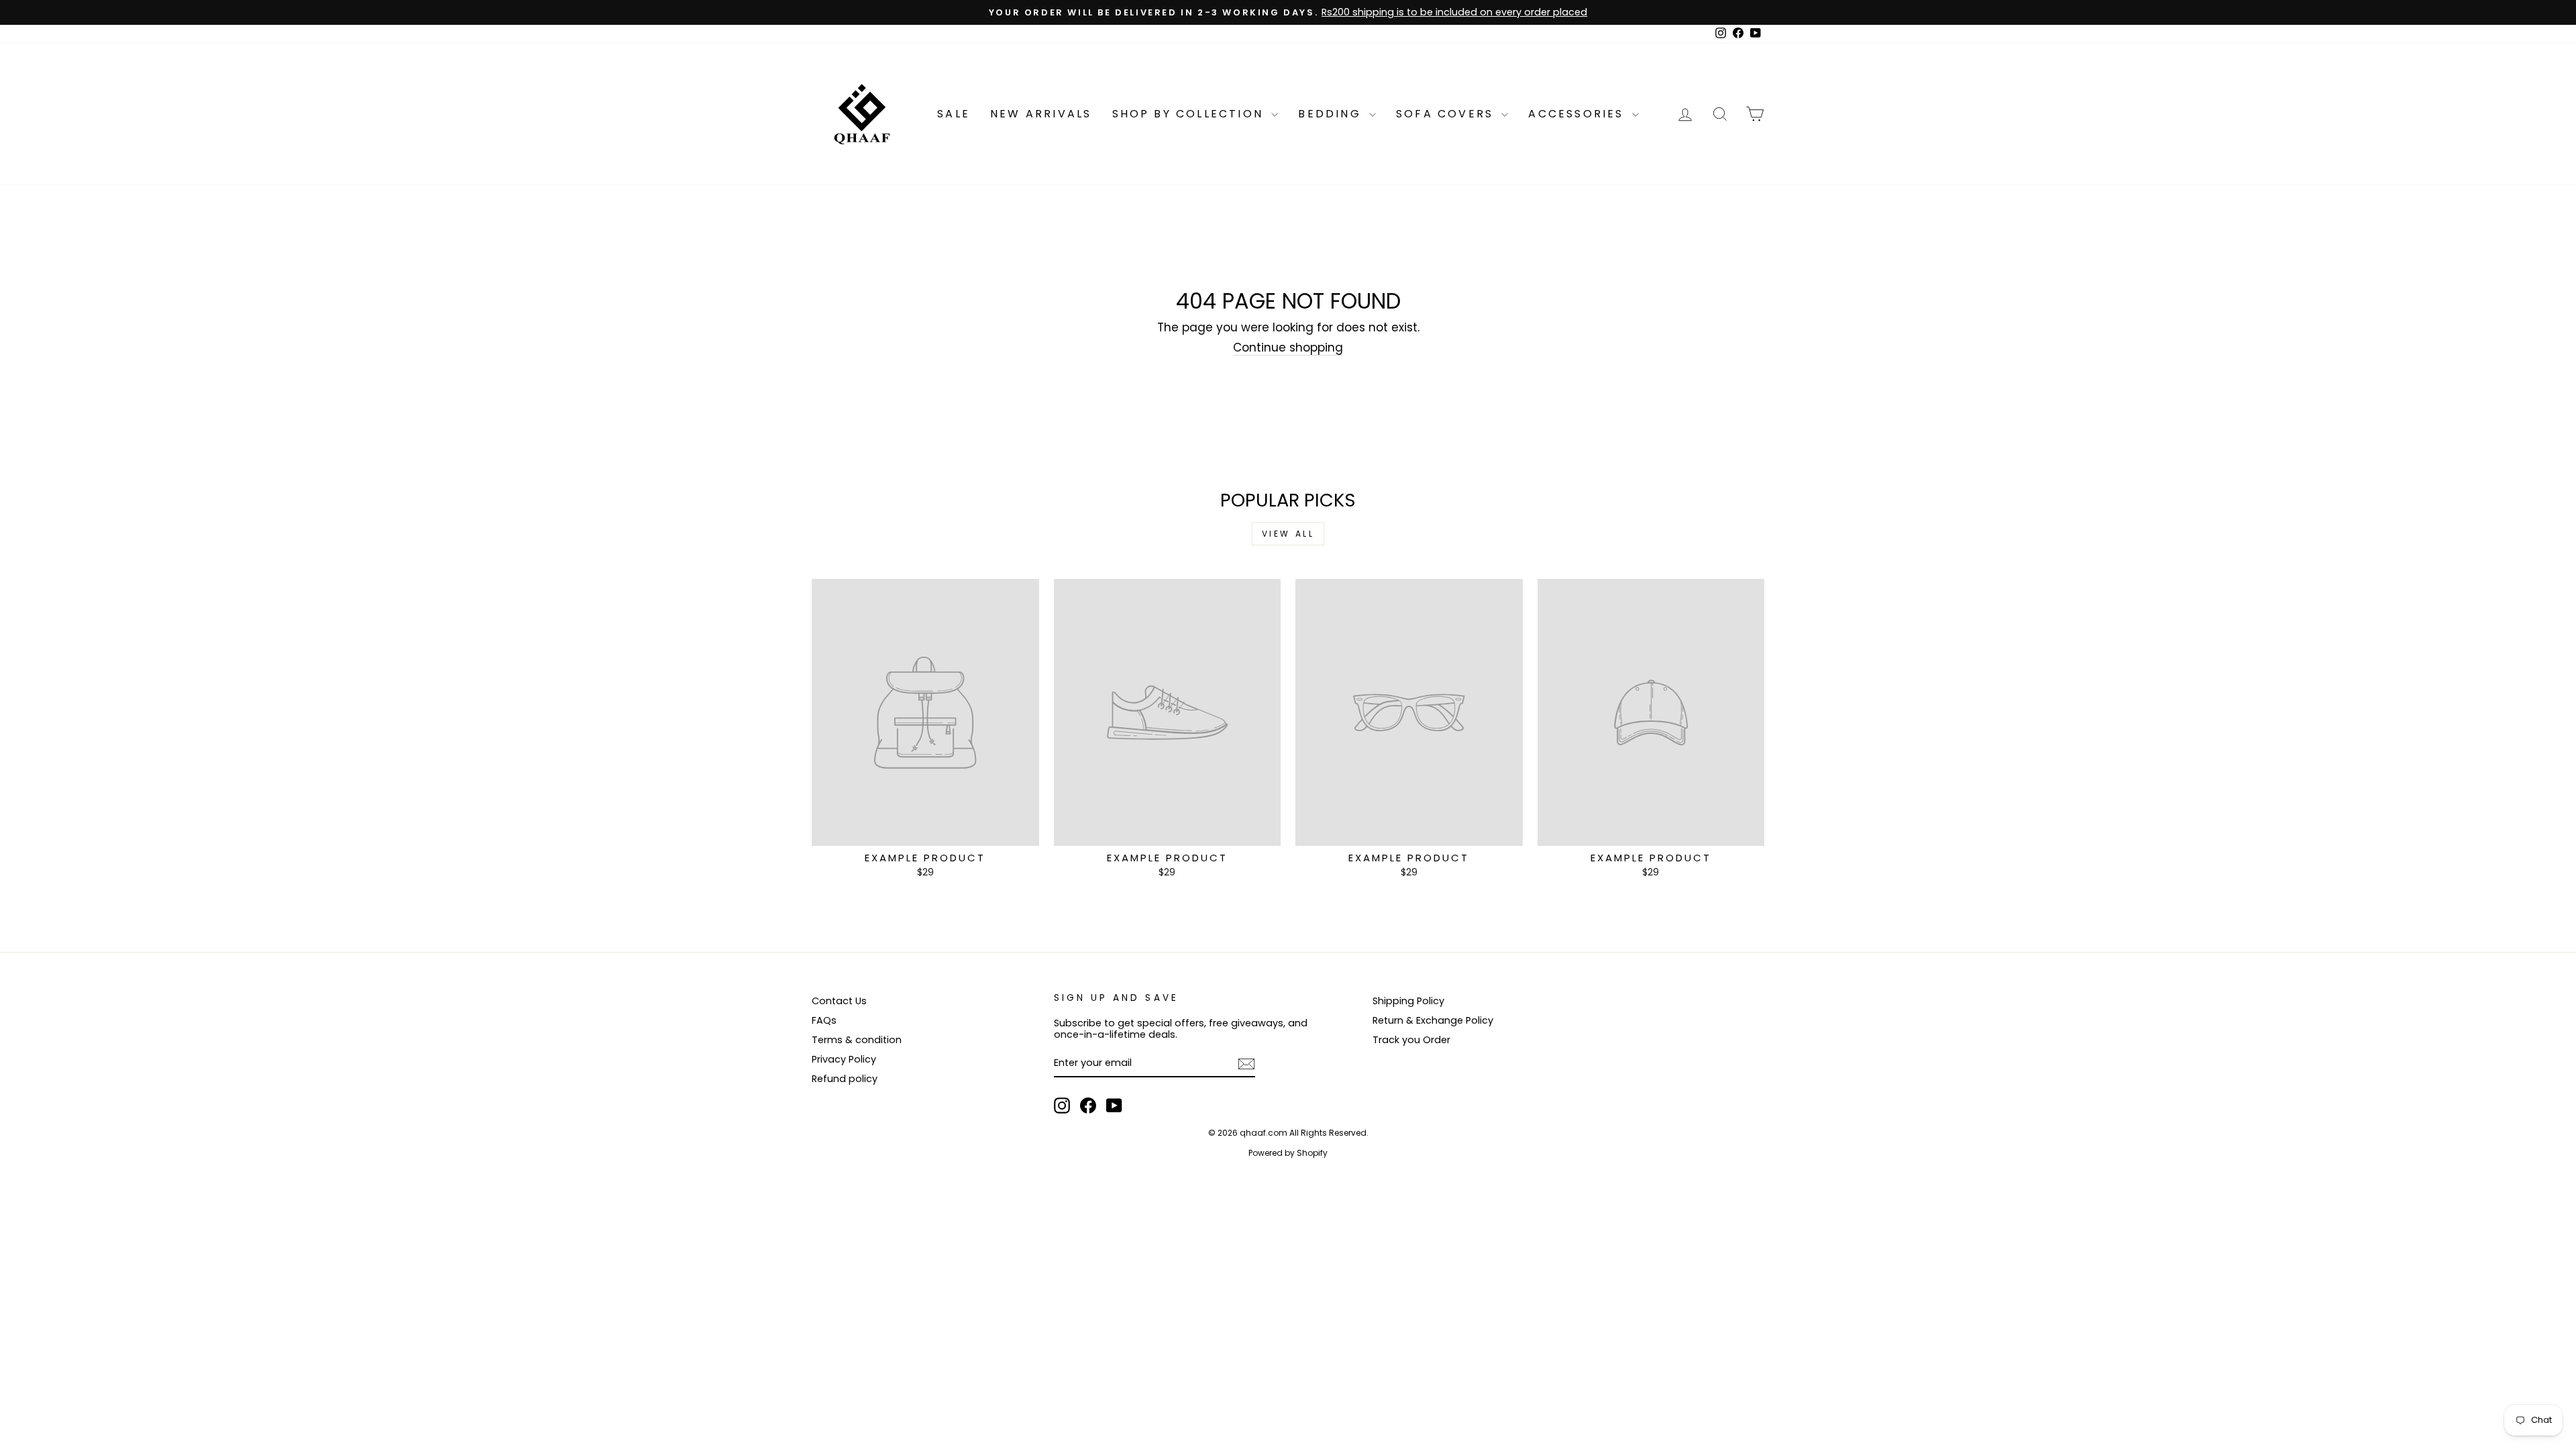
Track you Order (1411, 1040)
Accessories (1578, 114)
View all (1288, 534)
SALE (954, 114)
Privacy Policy (844, 1059)
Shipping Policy (1408, 1001)
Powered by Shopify (1288, 1153)
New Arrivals (1041, 114)
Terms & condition (857, 1040)
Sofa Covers (1447, 114)
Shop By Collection (1190, 114)
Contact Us (839, 1001)
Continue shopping (1288, 348)
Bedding (1332, 114)
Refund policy (845, 1079)
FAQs (824, 1020)
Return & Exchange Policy (1433, 1020)
